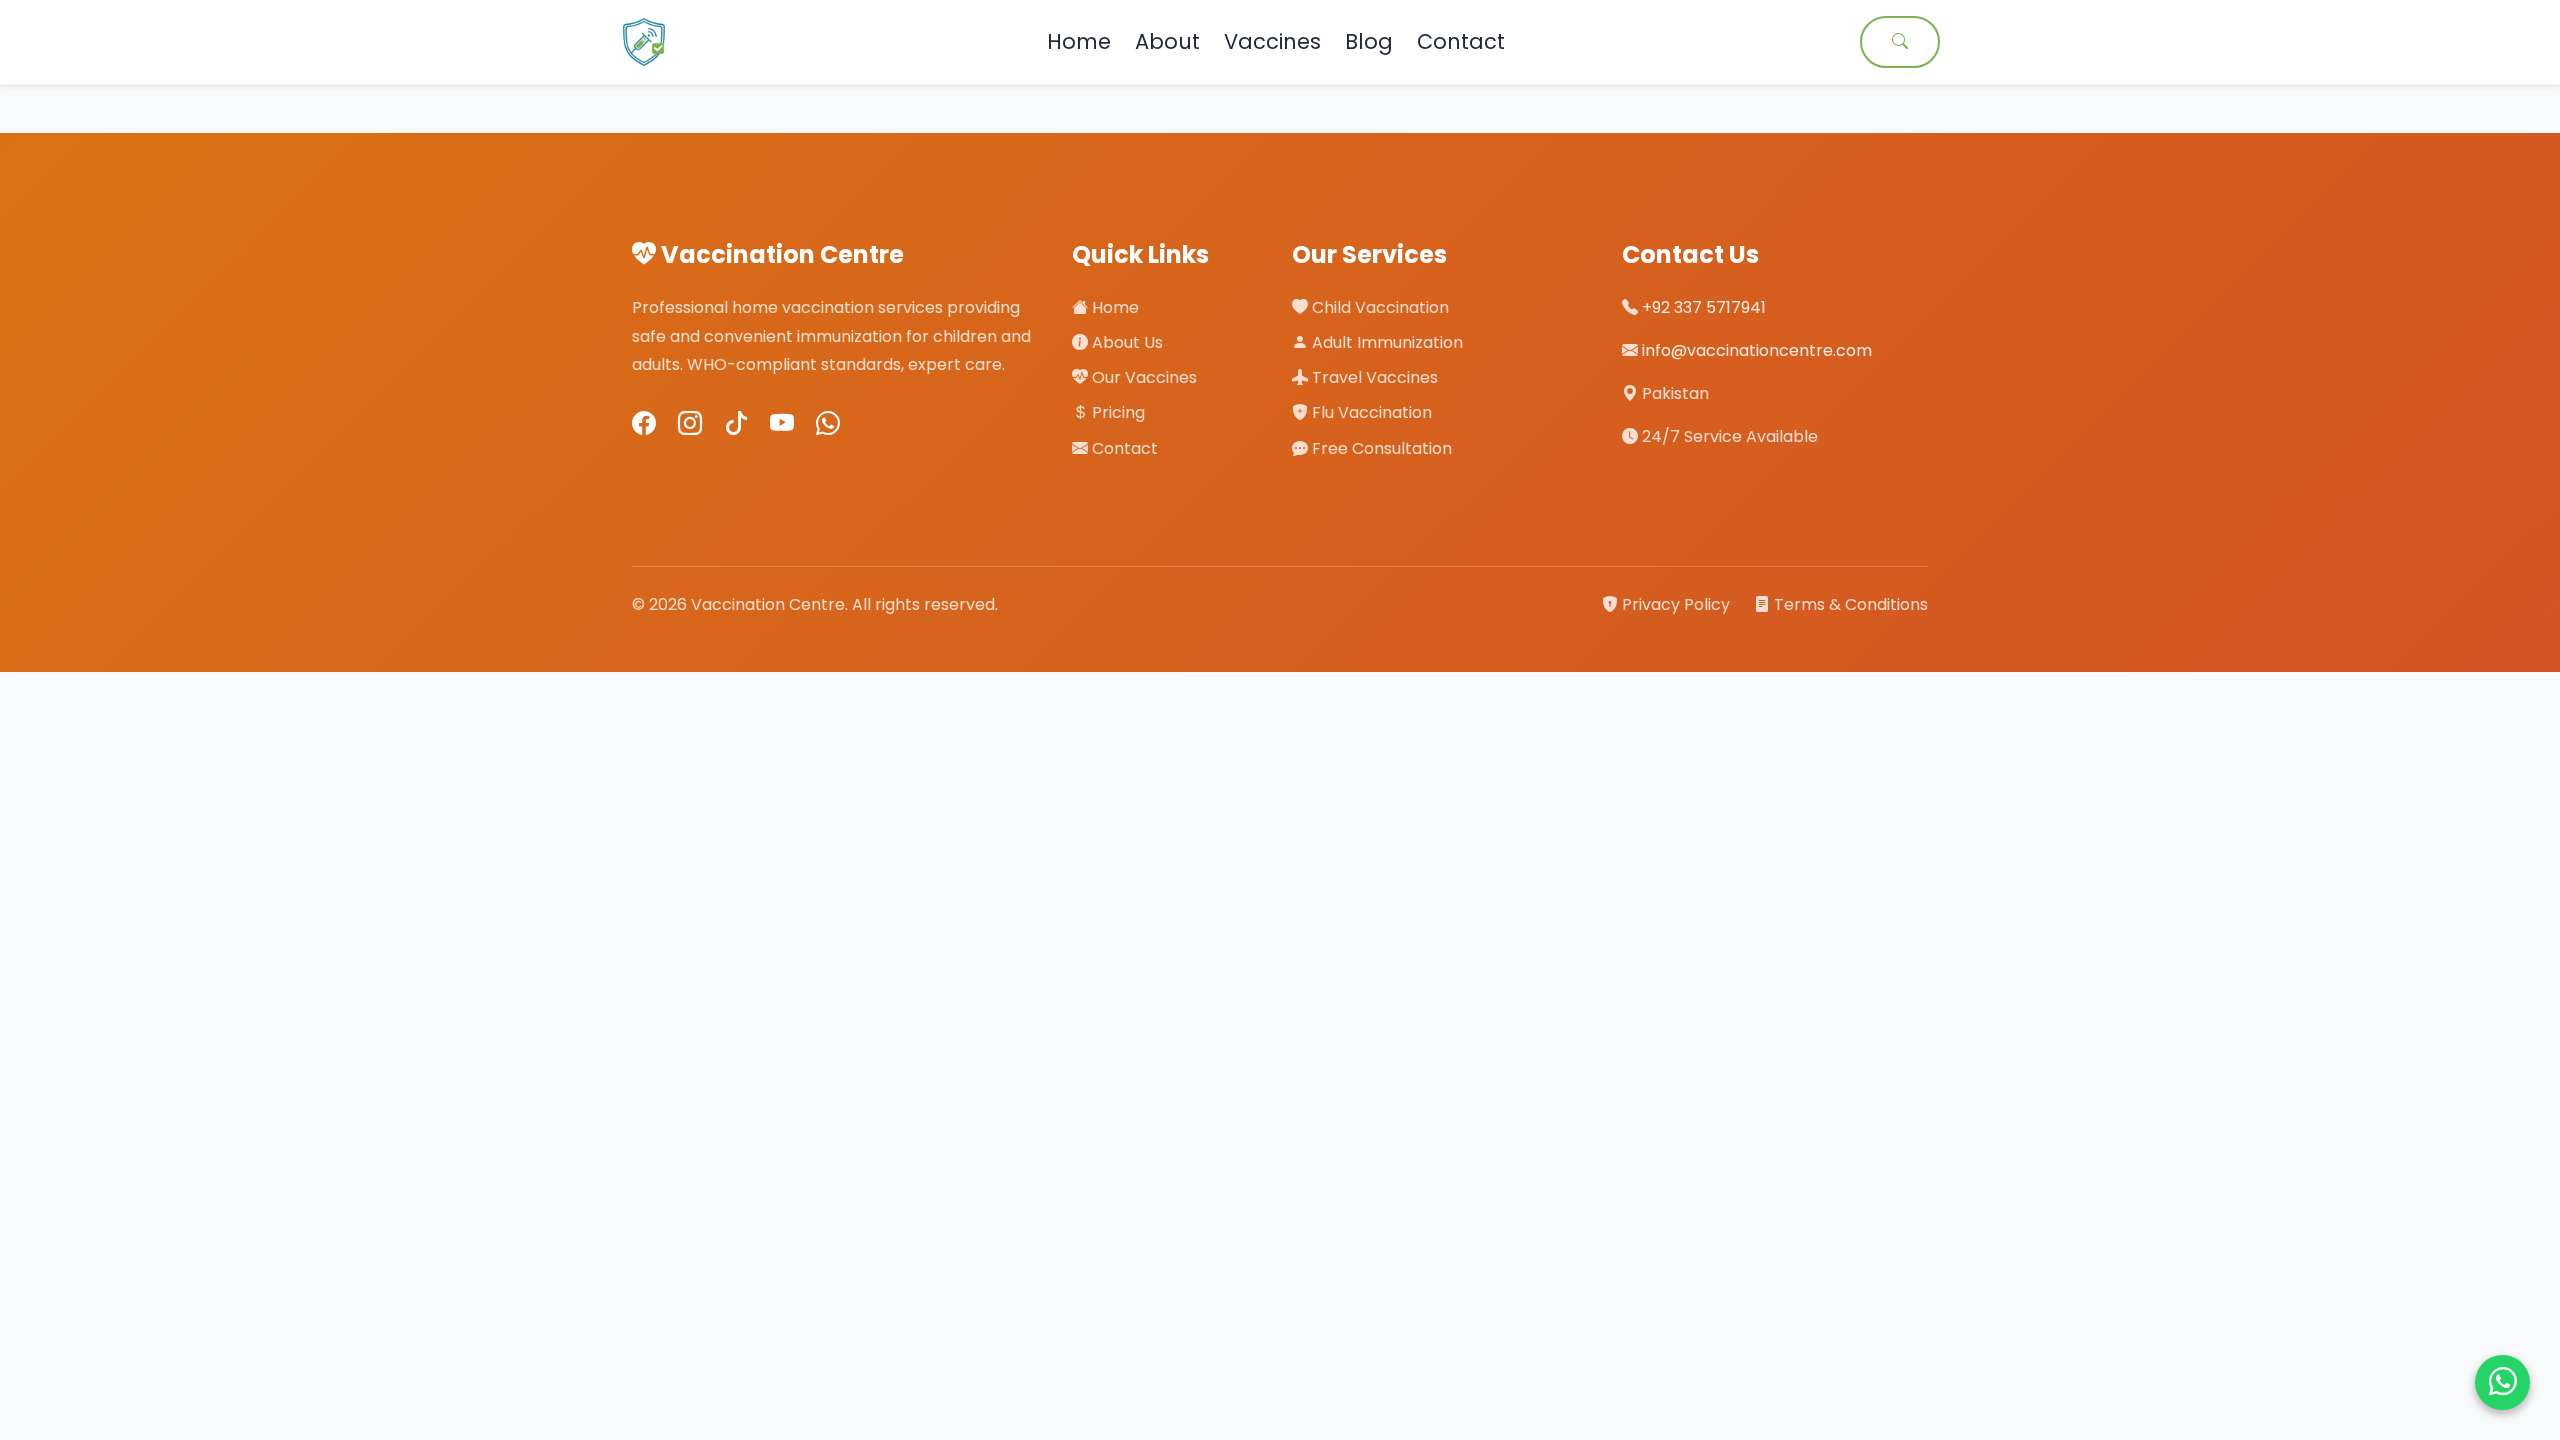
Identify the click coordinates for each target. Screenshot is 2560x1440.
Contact (1461, 41)
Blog (1369, 41)
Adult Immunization (1385, 342)
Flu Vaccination (1370, 412)
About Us (1125, 342)
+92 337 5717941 (1704, 307)
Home (1079, 41)
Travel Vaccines (1373, 377)
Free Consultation (1380, 448)
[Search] (1900, 42)
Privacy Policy (1676, 604)
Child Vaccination (1378, 307)
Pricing (1116, 412)
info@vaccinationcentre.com (1757, 350)
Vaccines (1272, 41)
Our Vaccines (1142, 377)
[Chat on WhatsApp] (2502, 1382)
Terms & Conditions (1849, 604)
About (1167, 41)
